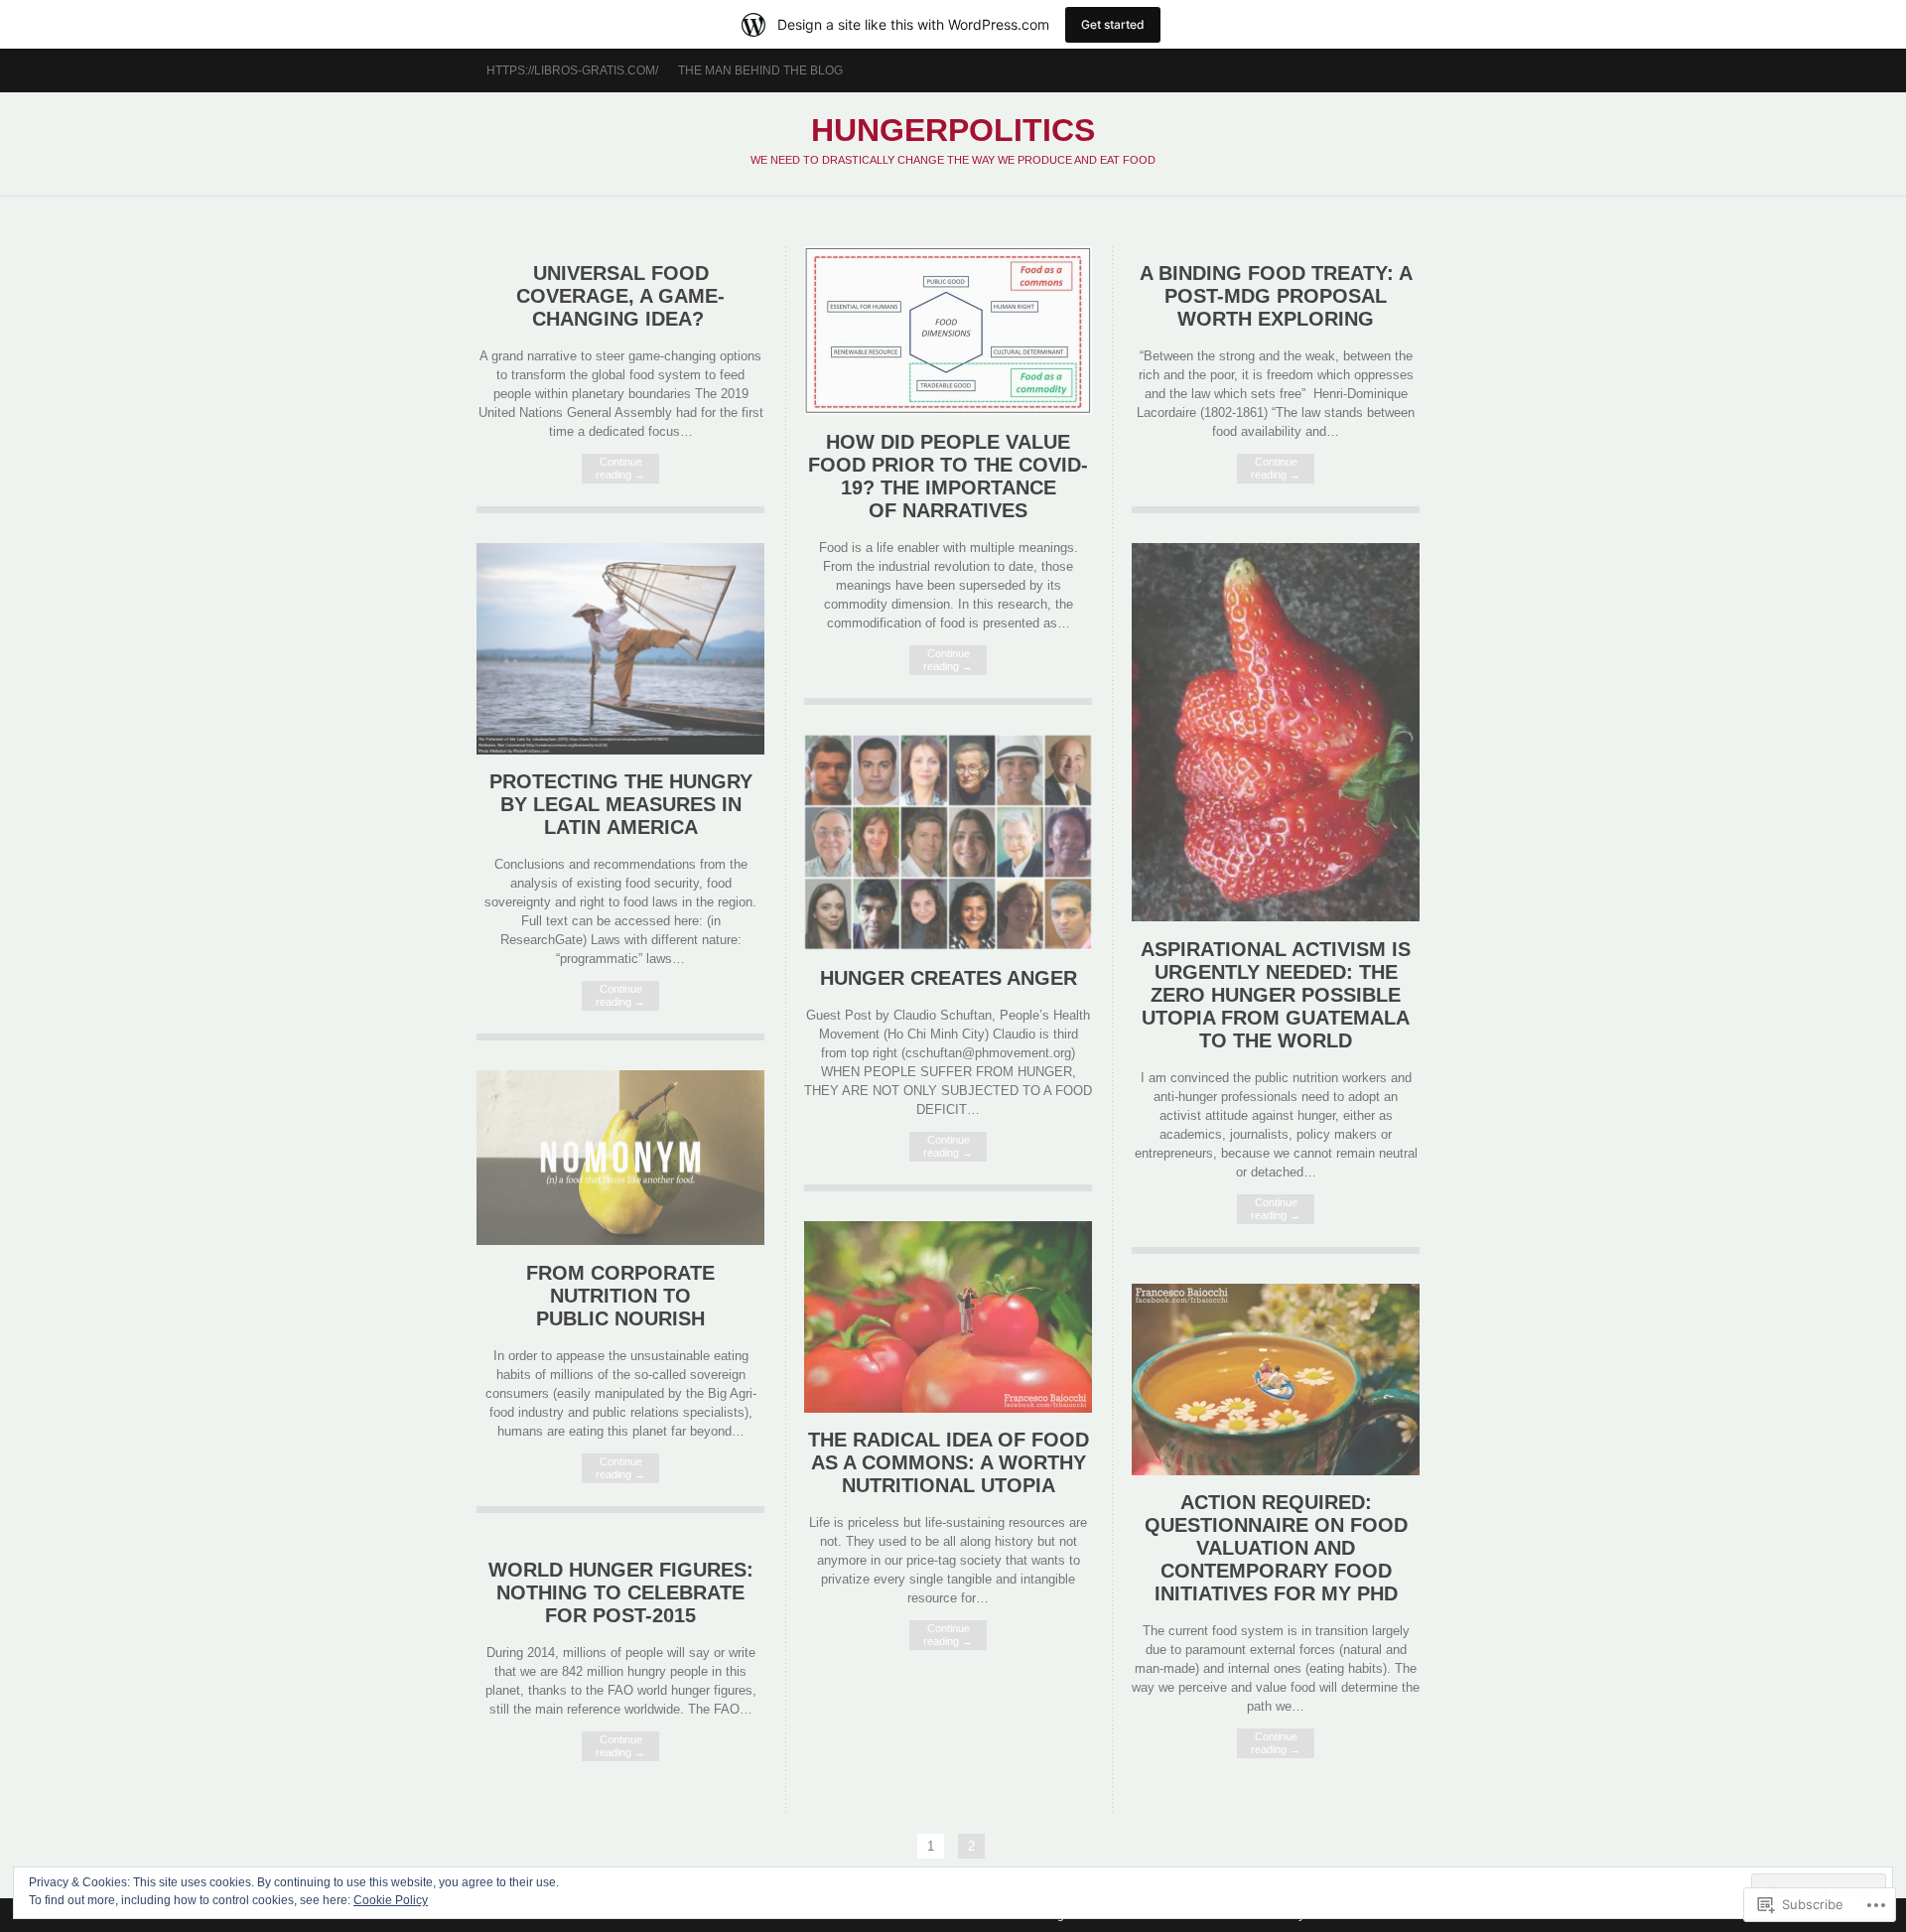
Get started (1113, 24)
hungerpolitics (953, 130)
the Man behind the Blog (760, 70)
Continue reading (620, 468)
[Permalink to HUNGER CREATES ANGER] (948, 946)
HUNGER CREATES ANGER (949, 978)
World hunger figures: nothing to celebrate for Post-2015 (621, 1592)
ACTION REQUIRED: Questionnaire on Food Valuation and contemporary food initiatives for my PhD (1276, 1548)
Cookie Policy (391, 1900)
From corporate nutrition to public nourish (620, 1296)
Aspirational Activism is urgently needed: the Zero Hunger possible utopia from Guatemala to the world (1276, 995)
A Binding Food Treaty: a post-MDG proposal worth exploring (1276, 296)
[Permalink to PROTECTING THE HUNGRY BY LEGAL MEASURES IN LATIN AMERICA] (620, 750)
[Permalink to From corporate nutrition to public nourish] (620, 1241)
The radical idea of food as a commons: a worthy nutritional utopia (949, 1462)
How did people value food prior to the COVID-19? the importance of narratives (948, 476)
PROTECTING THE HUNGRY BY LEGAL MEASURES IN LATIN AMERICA (621, 804)
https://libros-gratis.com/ (572, 70)
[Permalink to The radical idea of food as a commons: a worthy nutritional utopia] (948, 1408)
